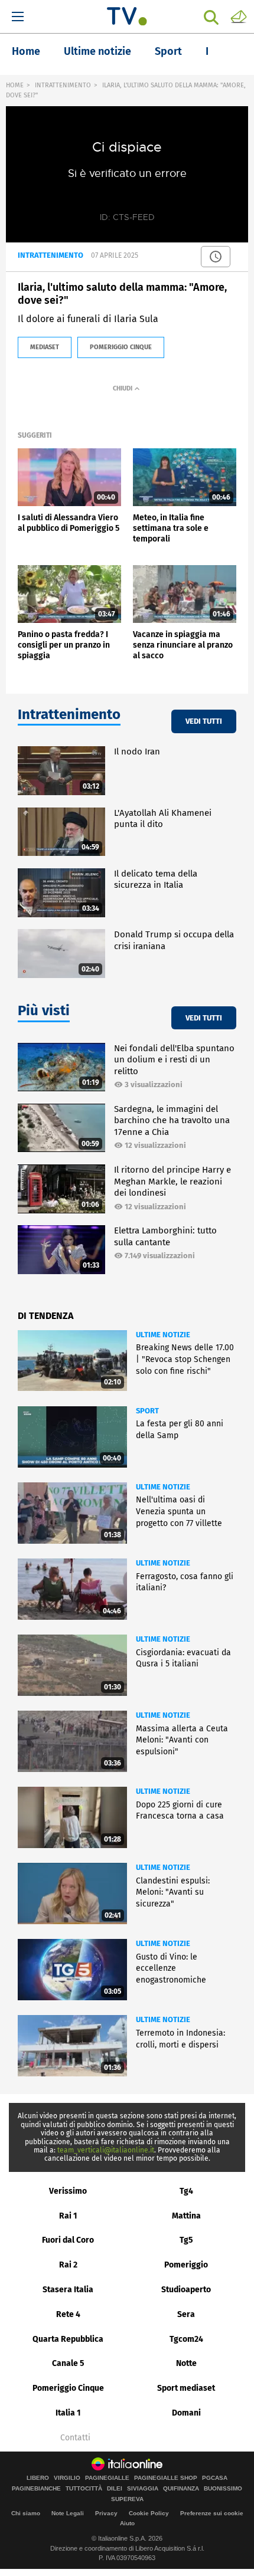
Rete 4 (68, 2314)
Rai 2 (68, 2265)
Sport (168, 51)
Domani (186, 2413)
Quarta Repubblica (68, 2339)
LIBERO (38, 2478)
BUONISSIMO (223, 2489)
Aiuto (127, 2523)
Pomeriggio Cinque (68, 2388)
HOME (15, 85)
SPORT (147, 1411)
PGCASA (215, 2478)
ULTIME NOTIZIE (163, 1335)
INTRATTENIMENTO (63, 85)
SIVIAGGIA (143, 2489)
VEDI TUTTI (204, 721)
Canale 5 (68, 2363)
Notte (186, 2363)
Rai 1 (68, 2216)
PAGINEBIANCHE (36, 2489)
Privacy (106, 2513)
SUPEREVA (127, 2499)
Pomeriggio (186, 2265)
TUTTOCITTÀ (84, 2489)
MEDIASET (45, 347)
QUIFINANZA (181, 2489)
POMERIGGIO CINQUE (121, 347)
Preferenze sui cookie (212, 2513)
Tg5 (186, 2240)
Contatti (75, 2438)
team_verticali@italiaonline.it (106, 2150)
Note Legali (68, 2513)
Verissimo (68, 2191)
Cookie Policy (149, 2513)
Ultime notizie (97, 51)
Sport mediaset (186, 2388)
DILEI (115, 2489)
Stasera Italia (68, 2290)
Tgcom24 (186, 2339)
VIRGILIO (67, 2478)
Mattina (186, 2216)
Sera (186, 2314)
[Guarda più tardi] (216, 257)
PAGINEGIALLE (107, 2478)
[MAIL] (239, 16)
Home (26, 51)
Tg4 (186, 2191)
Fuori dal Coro (68, 2240)
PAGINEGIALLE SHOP (166, 2478)
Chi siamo (26, 2513)
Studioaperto (186, 2290)
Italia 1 (68, 2413)
